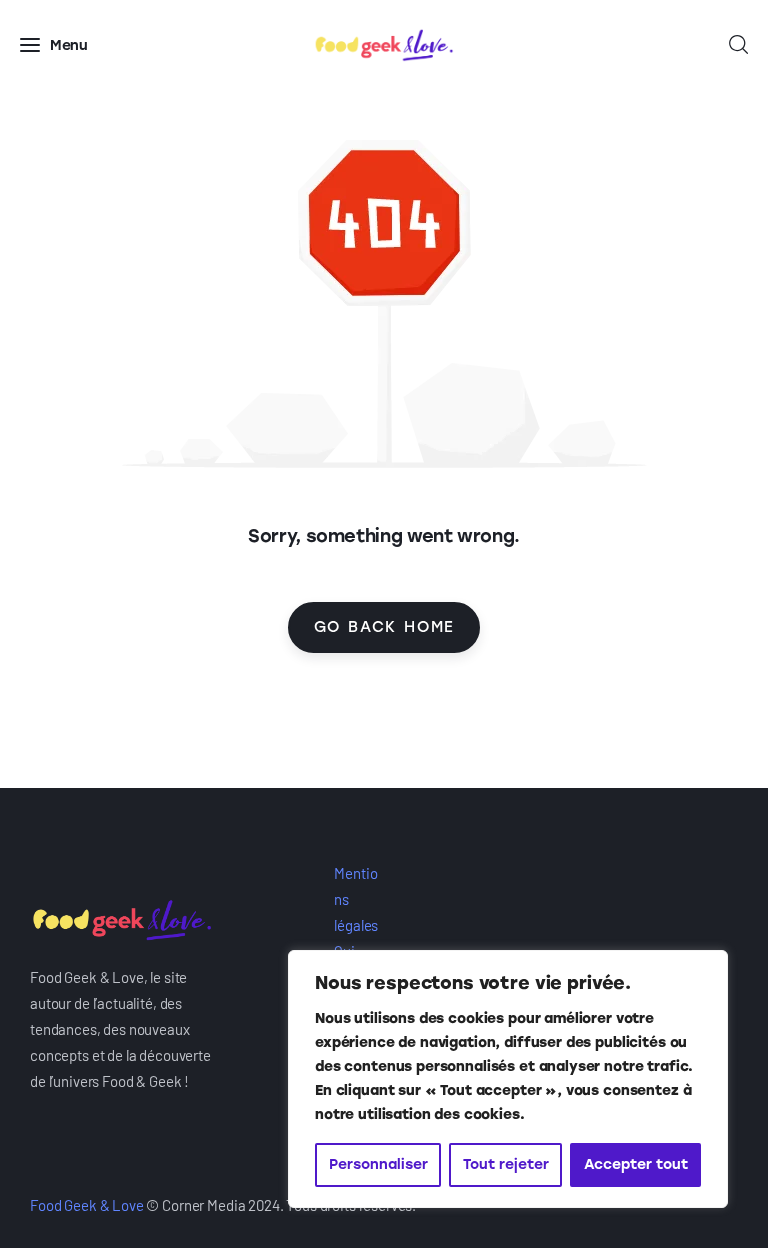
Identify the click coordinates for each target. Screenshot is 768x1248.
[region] (508, 1079)
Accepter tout (636, 1164)
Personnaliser (378, 1164)
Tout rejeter (506, 1164)
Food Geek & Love (87, 1205)
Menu (69, 45)
